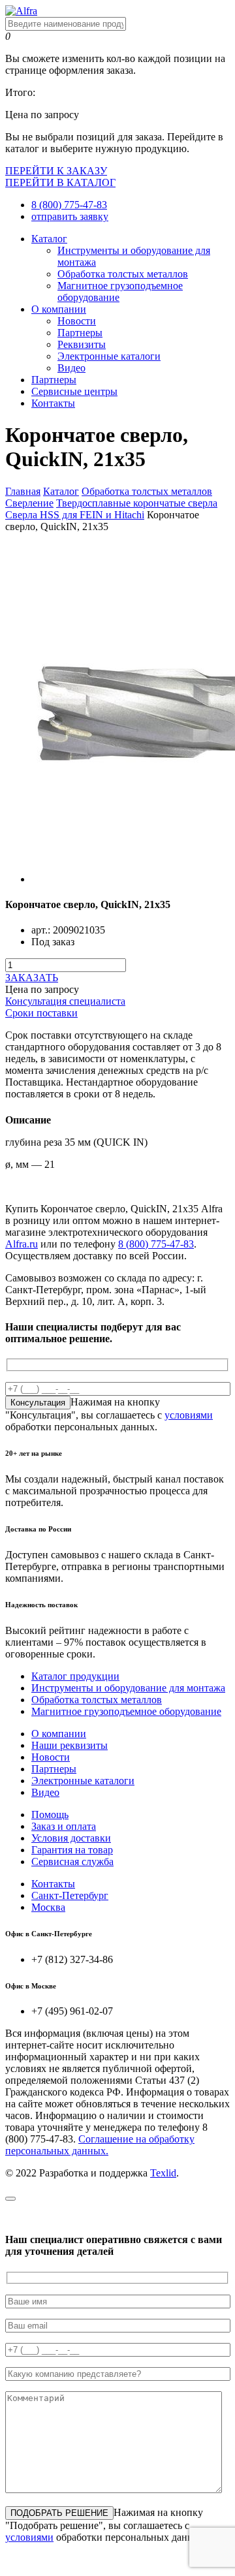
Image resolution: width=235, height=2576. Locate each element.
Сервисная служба (72, 1861)
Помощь (50, 1814)
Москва (48, 1907)
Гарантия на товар (72, 1850)
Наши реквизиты (70, 1745)
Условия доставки (71, 1838)
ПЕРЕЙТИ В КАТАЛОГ (60, 182)
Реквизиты (82, 344)
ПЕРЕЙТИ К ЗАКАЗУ (56, 171)
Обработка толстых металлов (123, 274)
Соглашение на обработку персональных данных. (100, 2145)
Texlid (163, 2173)
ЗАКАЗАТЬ (32, 978)
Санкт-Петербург (70, 1895)
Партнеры (80, 333)
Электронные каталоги (109, 356)
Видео (71, 368)
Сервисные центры (74, 391)
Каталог (49, 239)
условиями (189, 1415)
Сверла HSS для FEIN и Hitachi (75, 515)
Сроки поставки (41, 1013)
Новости (77, 321)
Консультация (38, 1403)
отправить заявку (70, 216)
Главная (23, 491)
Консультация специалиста (65, 1001)
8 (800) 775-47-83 (69, 205)
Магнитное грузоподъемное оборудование (126, 1711)
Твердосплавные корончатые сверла (137, 503)
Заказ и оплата (64, 1826)
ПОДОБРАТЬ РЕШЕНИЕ (59, 2513)
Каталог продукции (75, 1676)
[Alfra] (21, 11)
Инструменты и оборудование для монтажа (128, 1688)
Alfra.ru (22, 1244)
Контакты (53, 403)
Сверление (29, 503)
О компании (59, 309)
